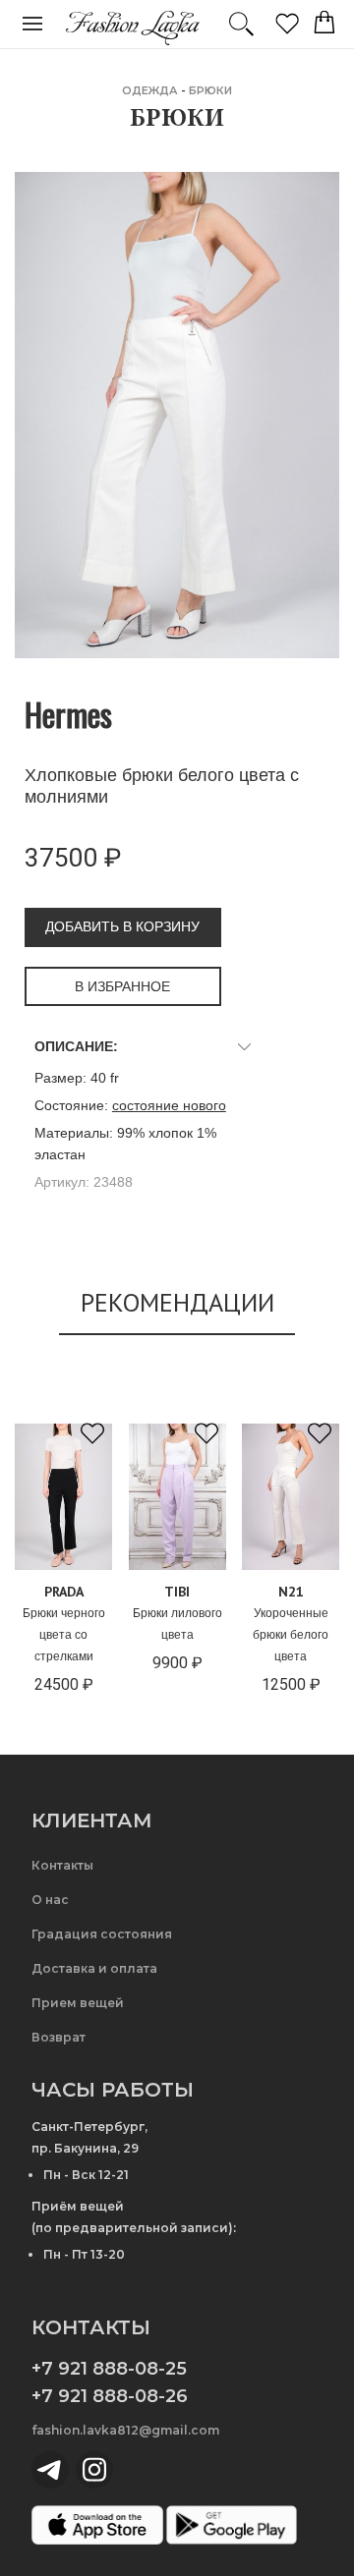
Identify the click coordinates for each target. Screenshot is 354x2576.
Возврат (59, 2037)
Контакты (62, 1865)
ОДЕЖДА (150, 90)
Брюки (210, 90)
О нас (50, 1900)
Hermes (68, 714)
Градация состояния (102, 1934)
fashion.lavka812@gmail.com (125, 2430)
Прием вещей (78, 2003)
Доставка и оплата (94, 1968)
